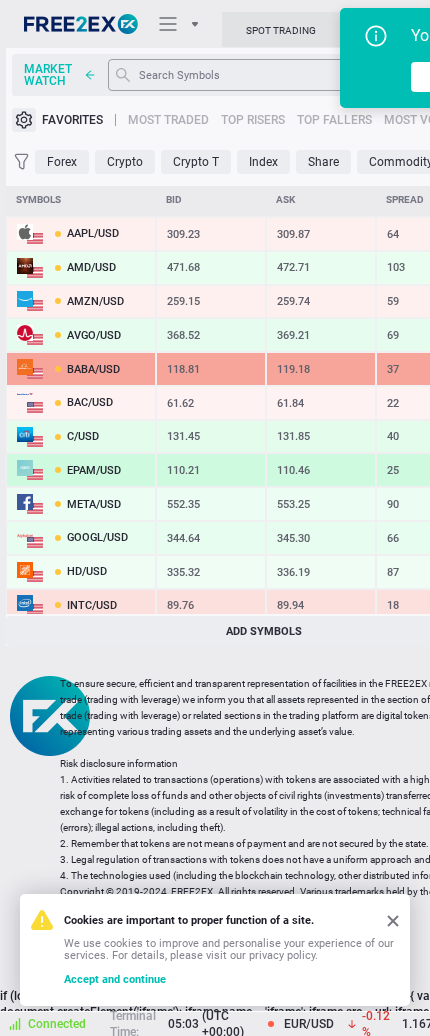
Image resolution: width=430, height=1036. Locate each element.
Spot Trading (281, 30)
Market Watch (48, 75)
